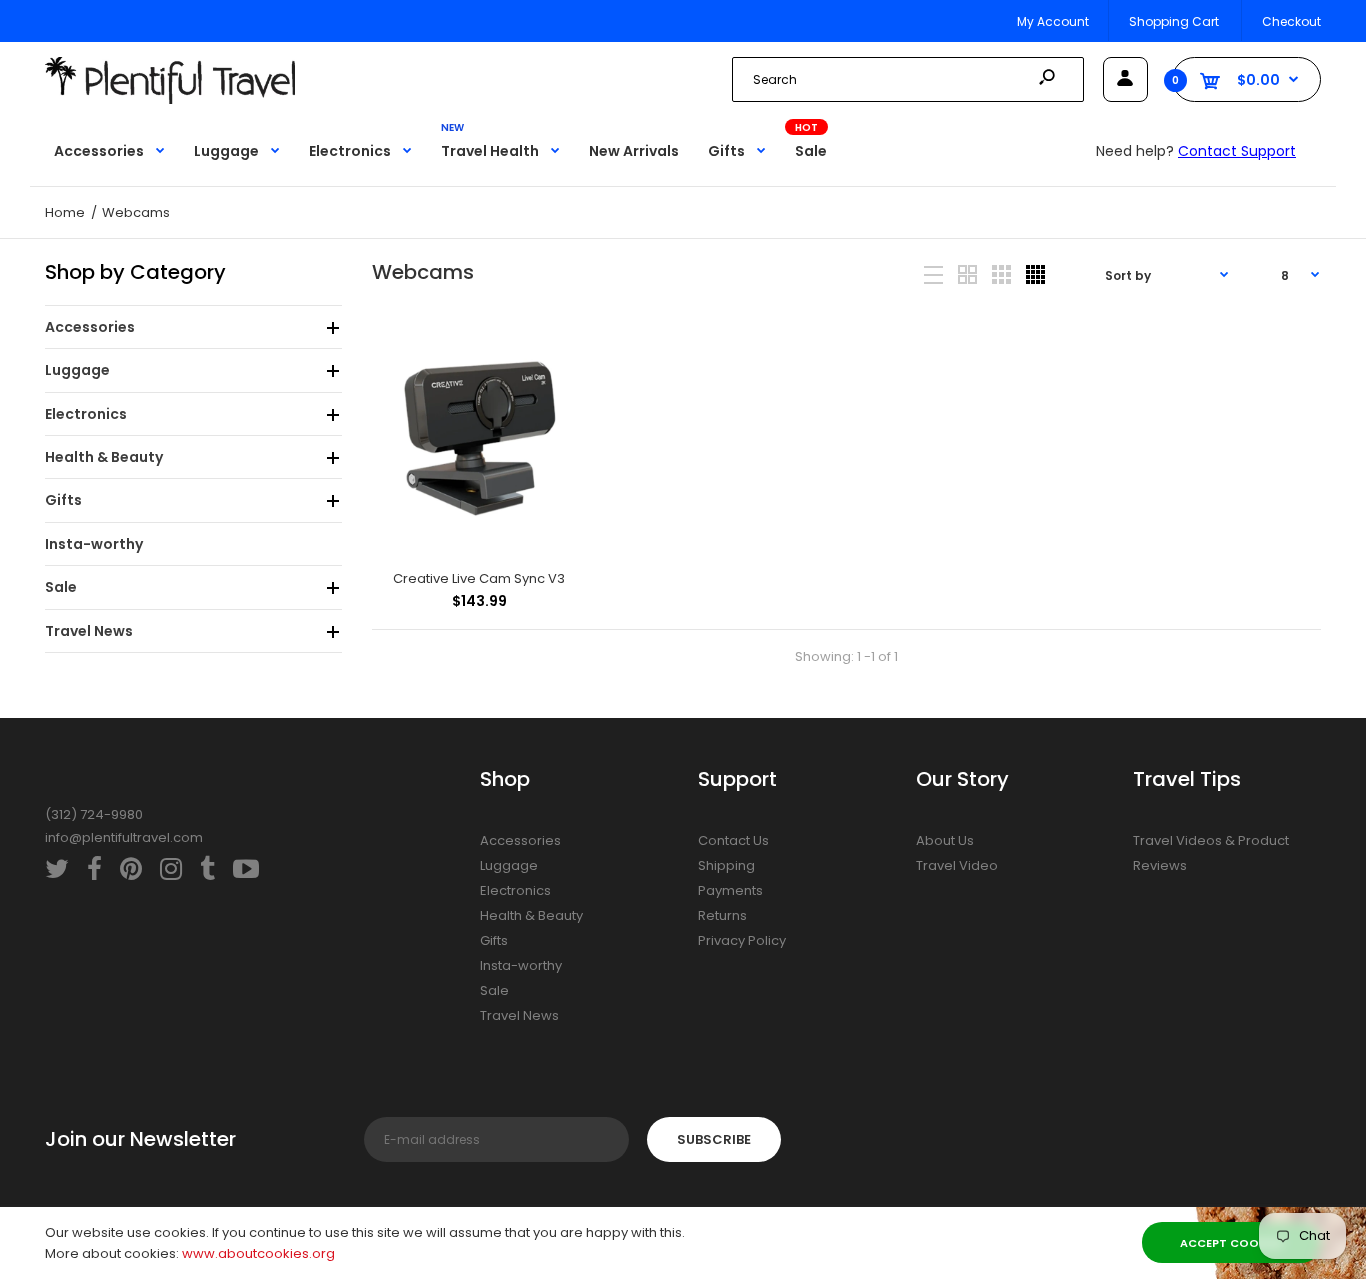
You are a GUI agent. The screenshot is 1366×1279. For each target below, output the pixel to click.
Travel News (519, 1015)
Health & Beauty (531, 915)
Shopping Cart (1174, 21)
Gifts (494, 940)
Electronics (515, 890)
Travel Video (957, 865)
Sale (494, 990)
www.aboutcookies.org (258, 1253)
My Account (1053, 21)
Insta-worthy (521, 965)
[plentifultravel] (170, 99)
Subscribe (714, 1139)
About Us (945, 840)
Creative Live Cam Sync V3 (479, 578)
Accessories (520, 840)
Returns (722, 915)
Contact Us (733, 840)
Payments (730, 890)
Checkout (1291, 21)
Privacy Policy (742, 940)
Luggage (509, 865)
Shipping (726, 865)
